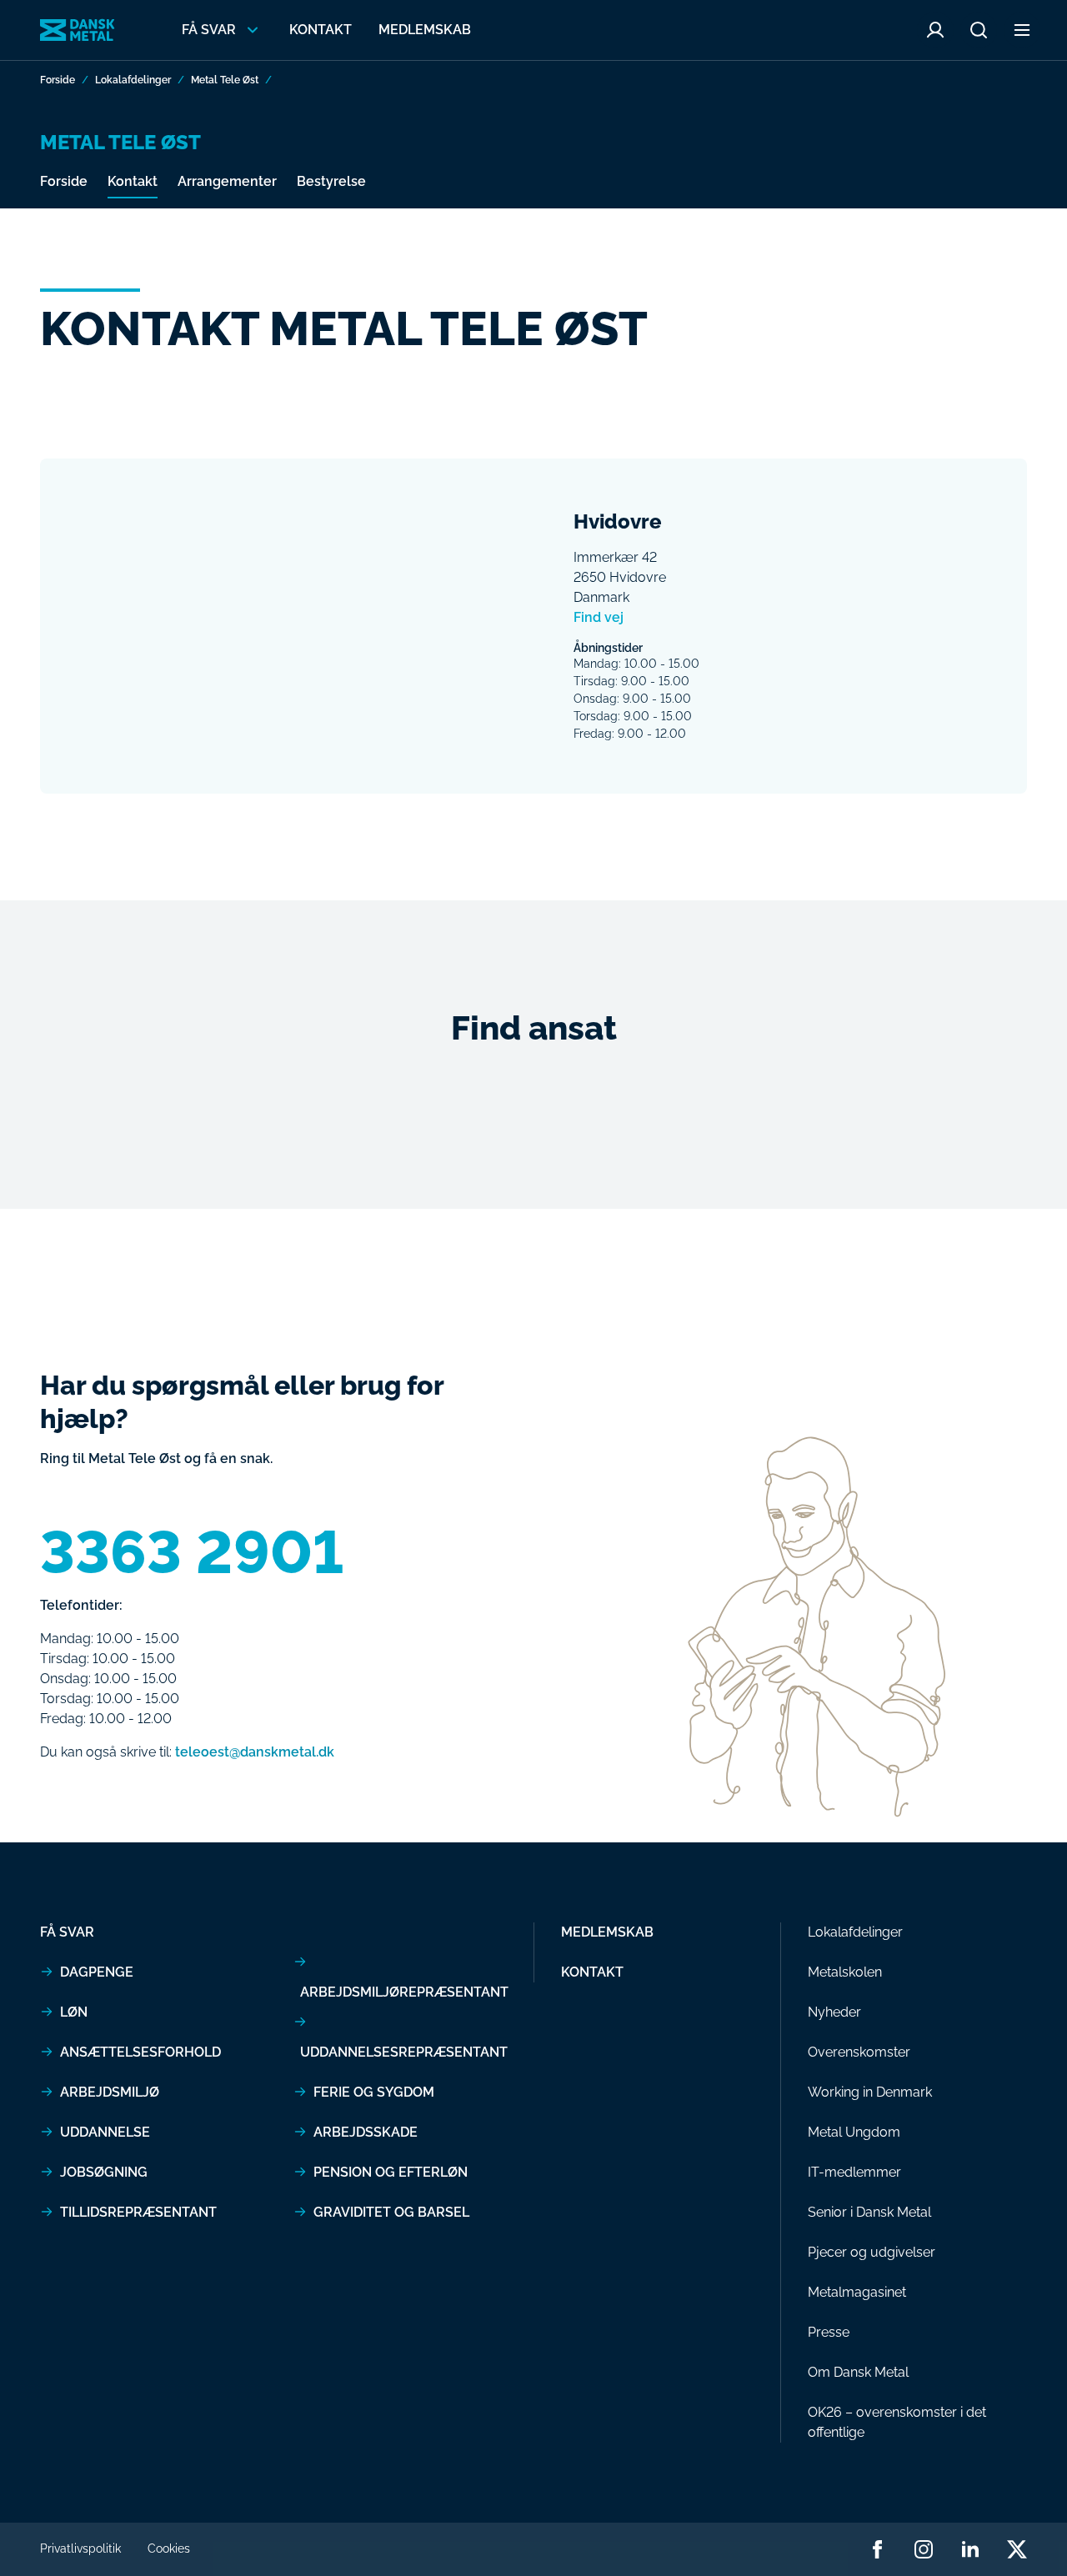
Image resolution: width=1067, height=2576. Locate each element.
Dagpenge (97, 1972)
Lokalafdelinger (133, 80)
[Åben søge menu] (979, 30)
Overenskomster (859, 2052)
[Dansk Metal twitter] (1017, 2549)
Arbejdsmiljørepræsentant (404, 1992)
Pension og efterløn (391, 2172)
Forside (58, 80)
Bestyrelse (331, 181)
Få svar (67, 1932)
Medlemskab (425, 30)
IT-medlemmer (854, 2172)
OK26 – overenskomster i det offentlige (897, 2422)
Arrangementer (227, 181)
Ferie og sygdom (374, 2092)
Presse (829, 2332)
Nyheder (834, 2012)
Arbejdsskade (366, 2132)
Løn (74, 2012)
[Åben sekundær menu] (1022, 30)
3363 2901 (192, 1552)
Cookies (169, 2548)
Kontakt (321, 30)
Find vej (599, 617)
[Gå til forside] (78, 30)
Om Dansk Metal (858, 2372)
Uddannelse (105, 2132)
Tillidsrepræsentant (138, 2212)
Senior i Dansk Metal (869, 2212)
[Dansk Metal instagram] (924, 2549)
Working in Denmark (870, 2092)
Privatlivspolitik (80, 2548)
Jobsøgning (104, 2172)
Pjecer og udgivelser (872, 2252)
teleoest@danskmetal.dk (255, 1752)
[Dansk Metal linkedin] (970, 2549)
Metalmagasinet (857, 2292)
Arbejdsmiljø (110, 2092)
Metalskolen (845, 1972)
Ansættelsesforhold (140, 2052)
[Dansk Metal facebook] (877, 2549)
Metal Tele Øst (225, 80)
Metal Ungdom (854, 2132)
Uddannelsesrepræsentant (404, 2052)
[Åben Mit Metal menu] (935, 30)
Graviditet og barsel (391, 2212)
